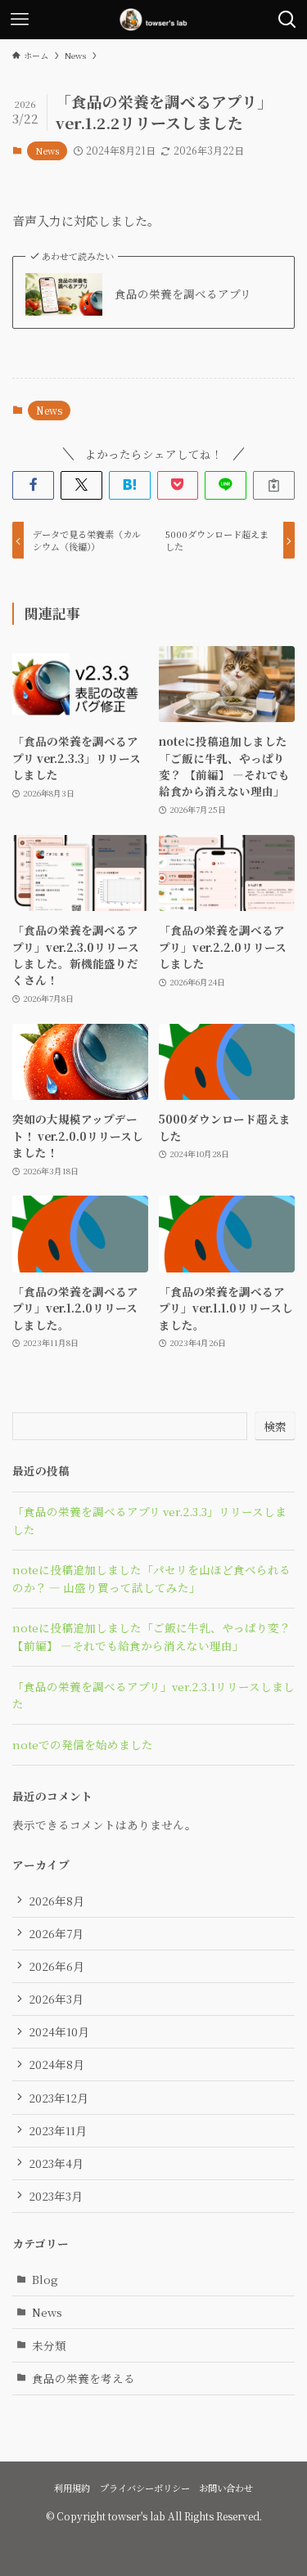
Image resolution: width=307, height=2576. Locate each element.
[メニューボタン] (20, 20)
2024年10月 (59, 2031)
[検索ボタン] (287, 20)
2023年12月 (59, 2098)
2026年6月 (56, 1966)
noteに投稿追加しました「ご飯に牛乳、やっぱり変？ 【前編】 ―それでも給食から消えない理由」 (151, 1636)
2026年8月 (56, 1901)
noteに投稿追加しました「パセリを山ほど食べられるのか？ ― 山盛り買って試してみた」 (151, 1578)
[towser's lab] (153, 20)
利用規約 (72, 2488)
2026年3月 (56, 1999)
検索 (275, 1426)
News (47, 150)
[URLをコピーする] (274, 485)
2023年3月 (56, 2196)
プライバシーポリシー (145, 2488)
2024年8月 (56, 2064)
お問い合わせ (226, 2488)
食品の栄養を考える (84, 2378)
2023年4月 (56, 2163)
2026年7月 (56, 1933)
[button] (33, 485)
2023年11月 (58, 2130)
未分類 (49, 2345)
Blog (45, 2279)
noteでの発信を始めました (83, 1744)
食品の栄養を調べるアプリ (183, 294)
